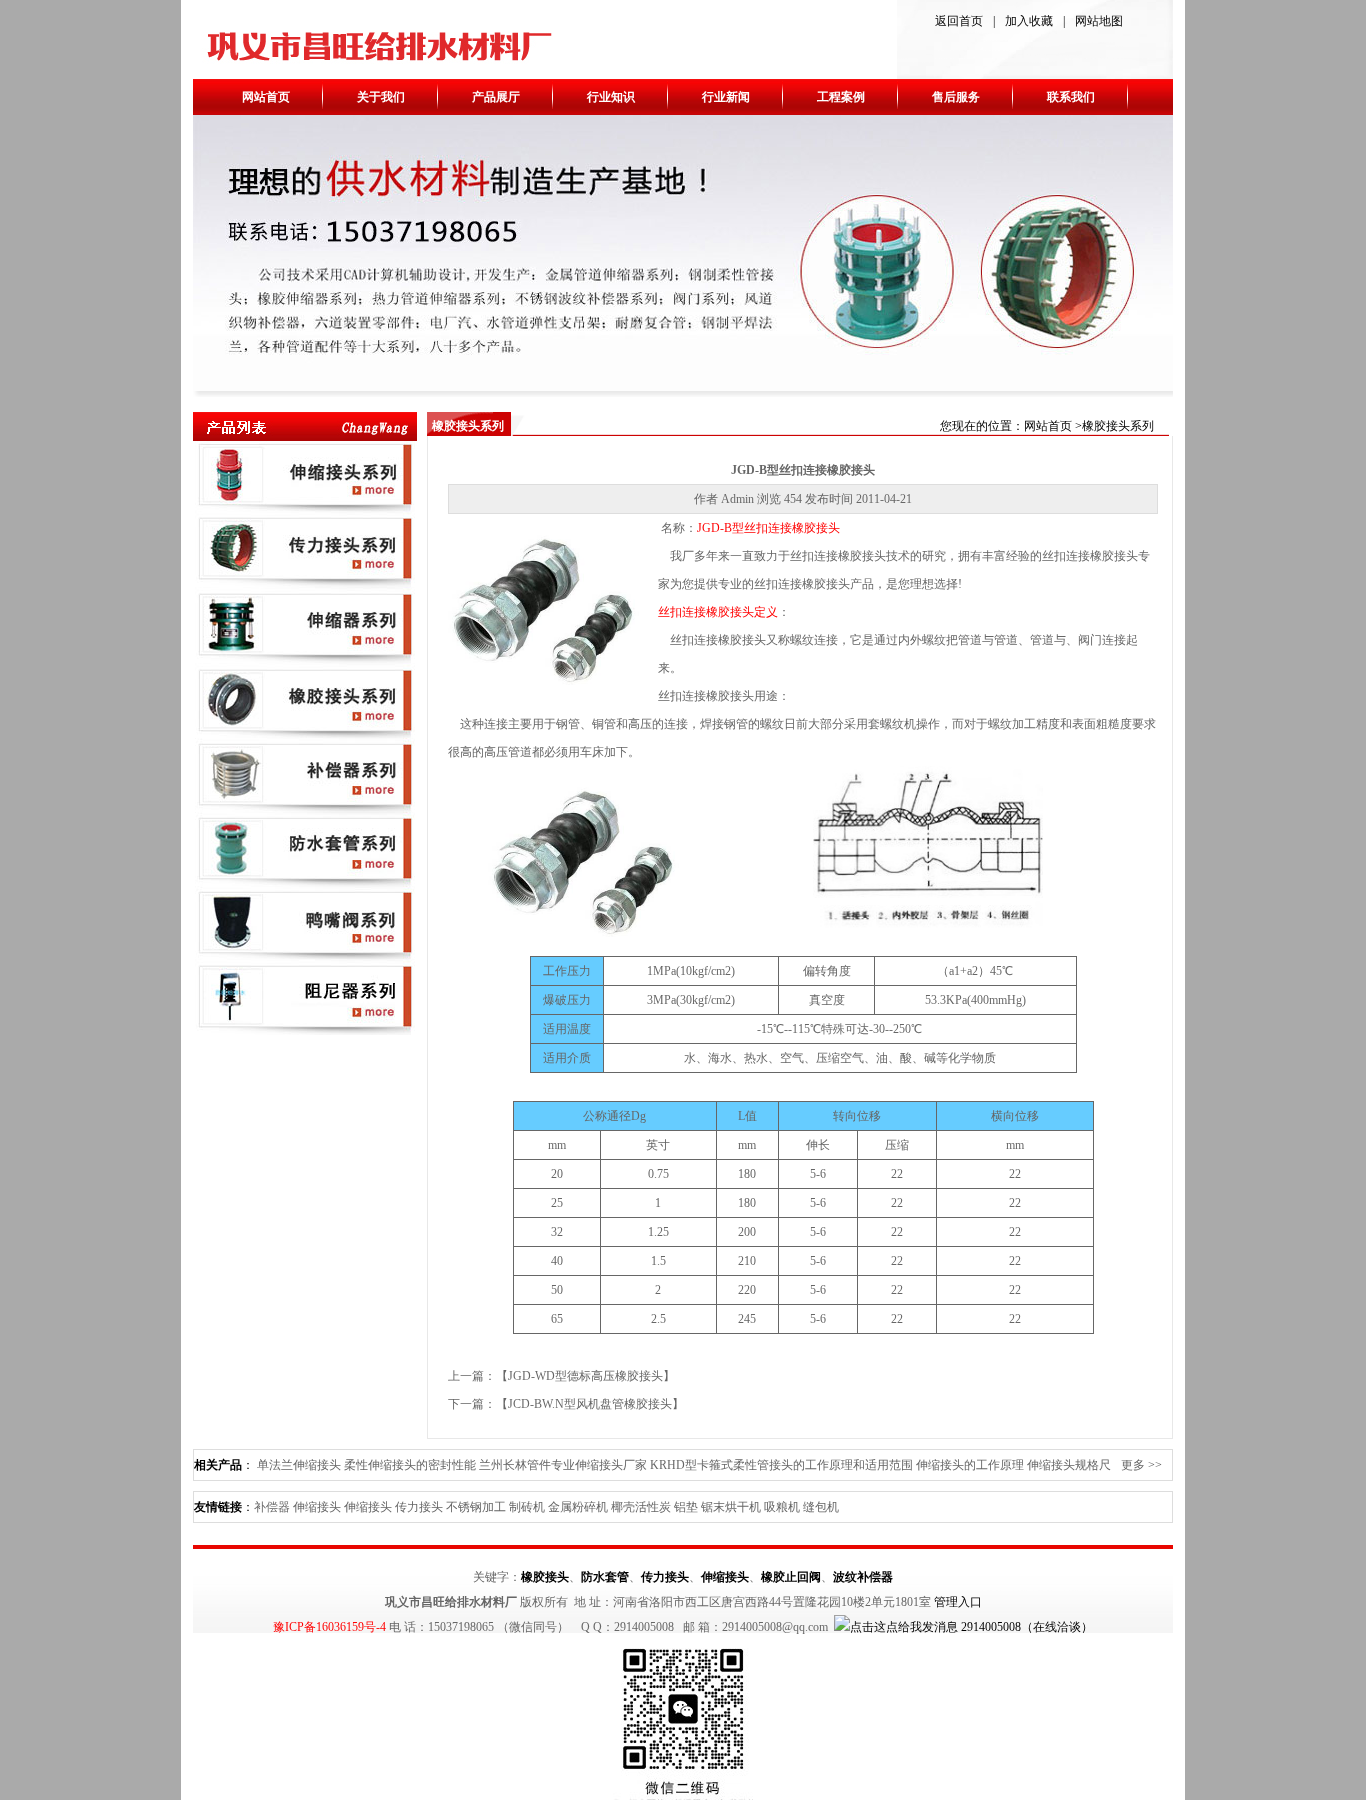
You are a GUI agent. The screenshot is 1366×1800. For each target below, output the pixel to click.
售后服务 (956, 97)
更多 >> (1141, 1465)
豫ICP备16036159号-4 (329, 1627)
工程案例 (841, 97)
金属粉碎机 (578, 1507)
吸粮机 (782, 1507)
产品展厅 (496, 97)
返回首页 (959, 21)
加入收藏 (1029, 21)
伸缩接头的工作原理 (970, 1465)
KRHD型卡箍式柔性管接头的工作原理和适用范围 (781, 1465)
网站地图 (1099, 21)
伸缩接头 (317, 1507)
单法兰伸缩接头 (299, 1465)
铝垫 (686, 1507)
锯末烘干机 (731, 1507)
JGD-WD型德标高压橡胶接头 (585, 1376)
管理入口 (958, 1602)
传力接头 (419, 1507)
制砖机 (527, 1507)
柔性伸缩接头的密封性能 (410, 1465)
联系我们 (1071, 97)
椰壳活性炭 (641, 1507)
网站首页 (266, 97)
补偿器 (272, 1507)
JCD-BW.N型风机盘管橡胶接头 (590, 1404)
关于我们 (381, 97)
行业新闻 (726, 97)
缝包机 (821, 1507)
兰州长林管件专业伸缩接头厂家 (563, 1465)
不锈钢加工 (476, 1507)
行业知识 (611, 97)
